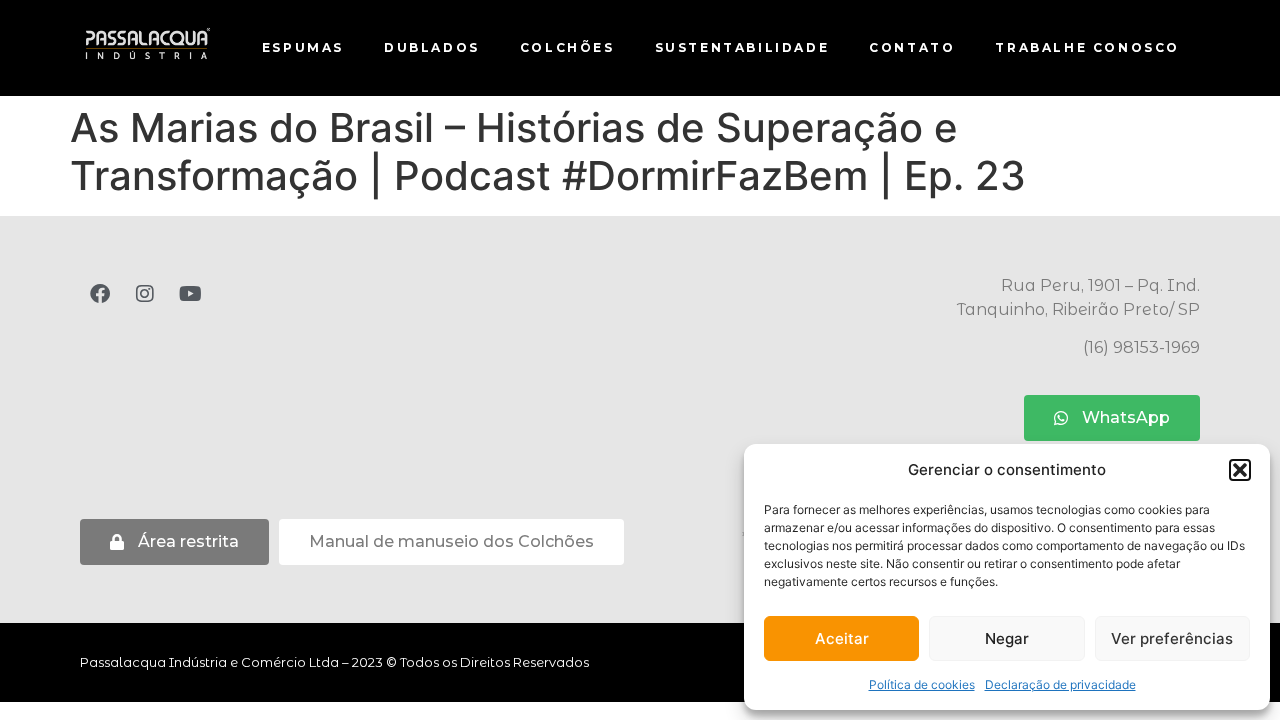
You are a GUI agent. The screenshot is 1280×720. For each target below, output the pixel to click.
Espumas (303, 47)
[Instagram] (145, 294)
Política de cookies (922, 684)
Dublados (432, 47)
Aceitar (842, 638)
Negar (1007, 638)
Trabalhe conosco (1087, 47)
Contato (912, 47)
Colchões (567, 47)
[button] (1240, 470)
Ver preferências (1172, 638)
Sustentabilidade (742, 47)
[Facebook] (100, 294)
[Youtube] (190, 294)
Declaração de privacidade (1060, 684)
